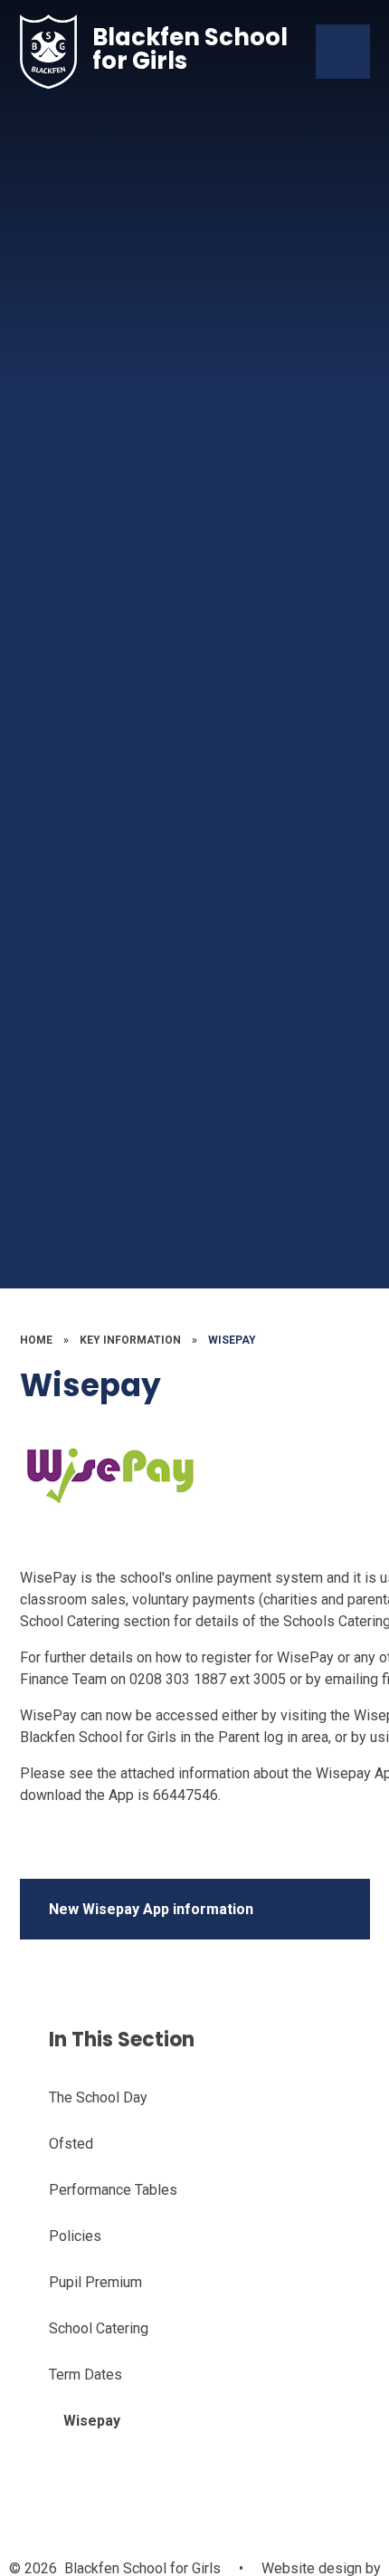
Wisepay (232, 1340)
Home (36, 1340)
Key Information (130, 1340)
